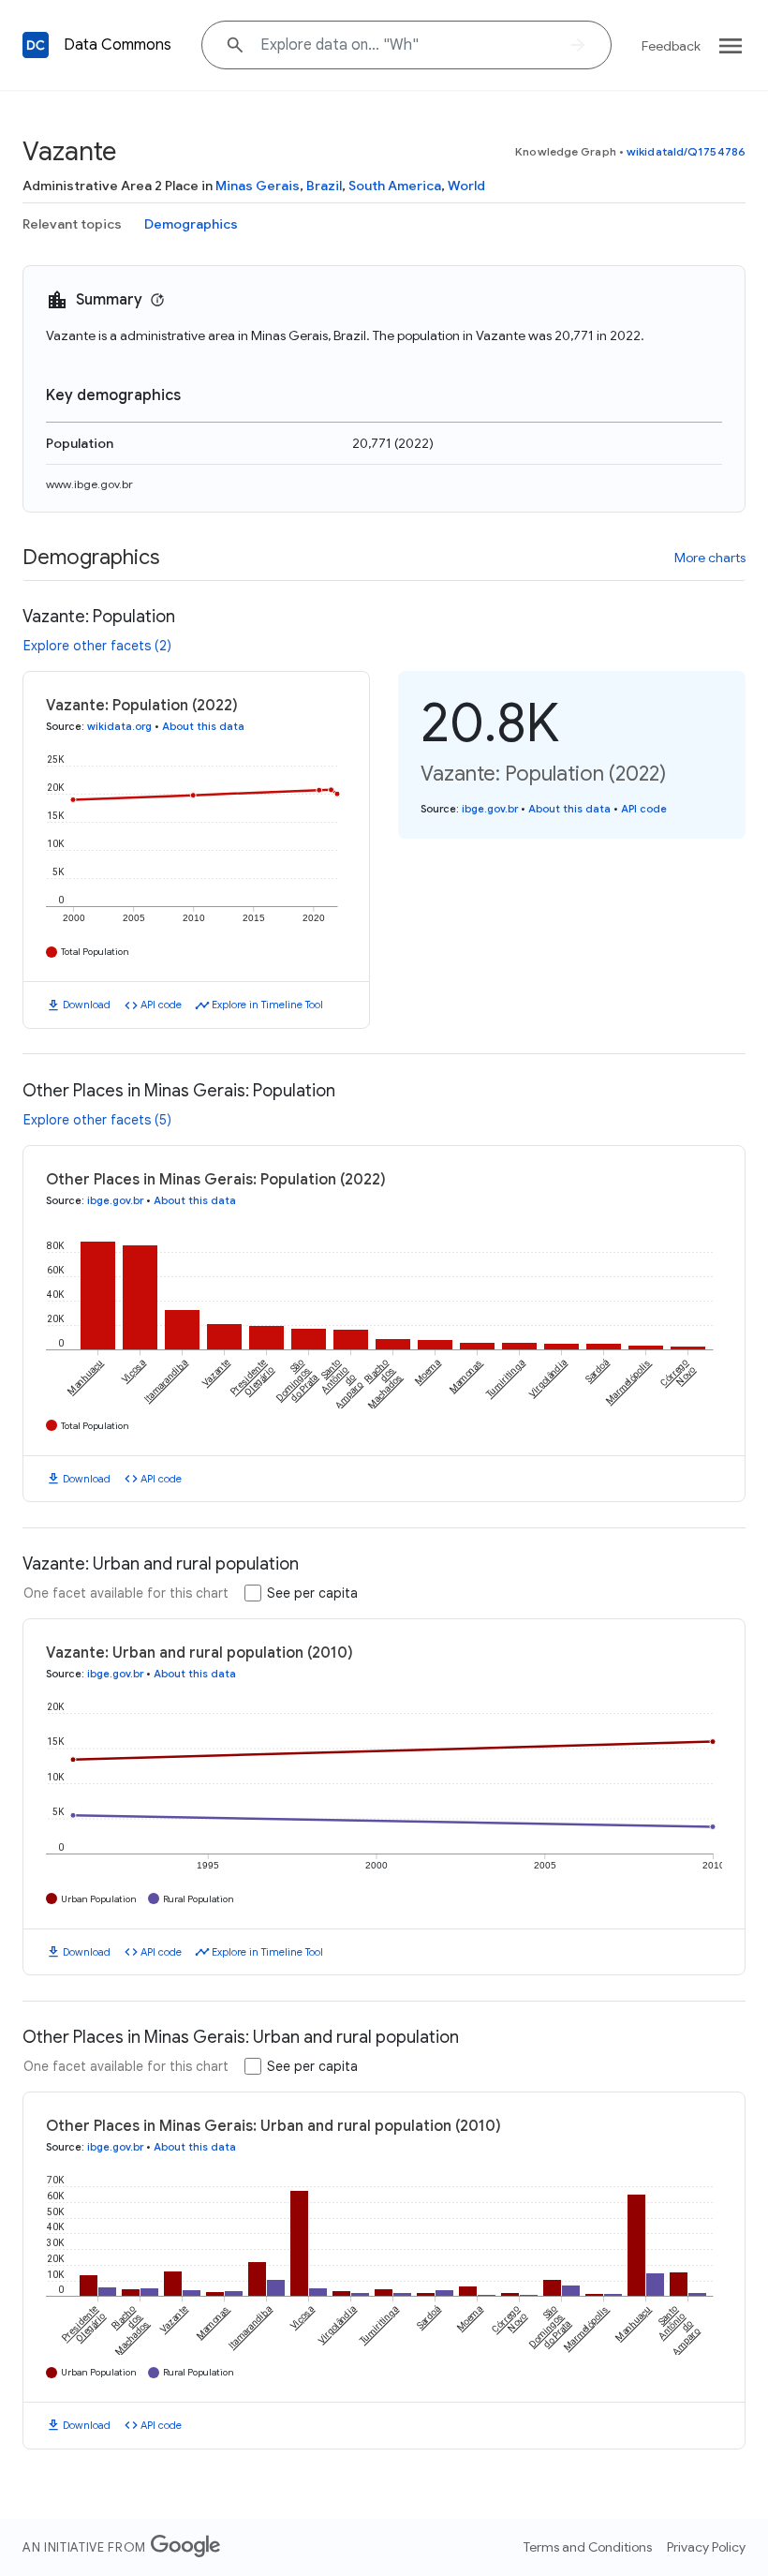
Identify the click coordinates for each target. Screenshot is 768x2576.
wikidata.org (119, 726)
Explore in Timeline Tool (267, 1005)
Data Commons (118, 45)
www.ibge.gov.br (89, 484)
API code (161, 1005)
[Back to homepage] (36, 45)
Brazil (324, 186)
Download (87, 1005)
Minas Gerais (258, 186)
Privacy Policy (706, 2547)
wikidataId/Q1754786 (686, 151)
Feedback (671, 46)
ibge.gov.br (490, 809)
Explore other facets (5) (97, 1120)
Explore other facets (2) (97, 646)
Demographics (191, 224)
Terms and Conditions (588, 2547)
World (466, 186)
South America (395, 186)
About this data (203, 726)
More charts (710, 558)
